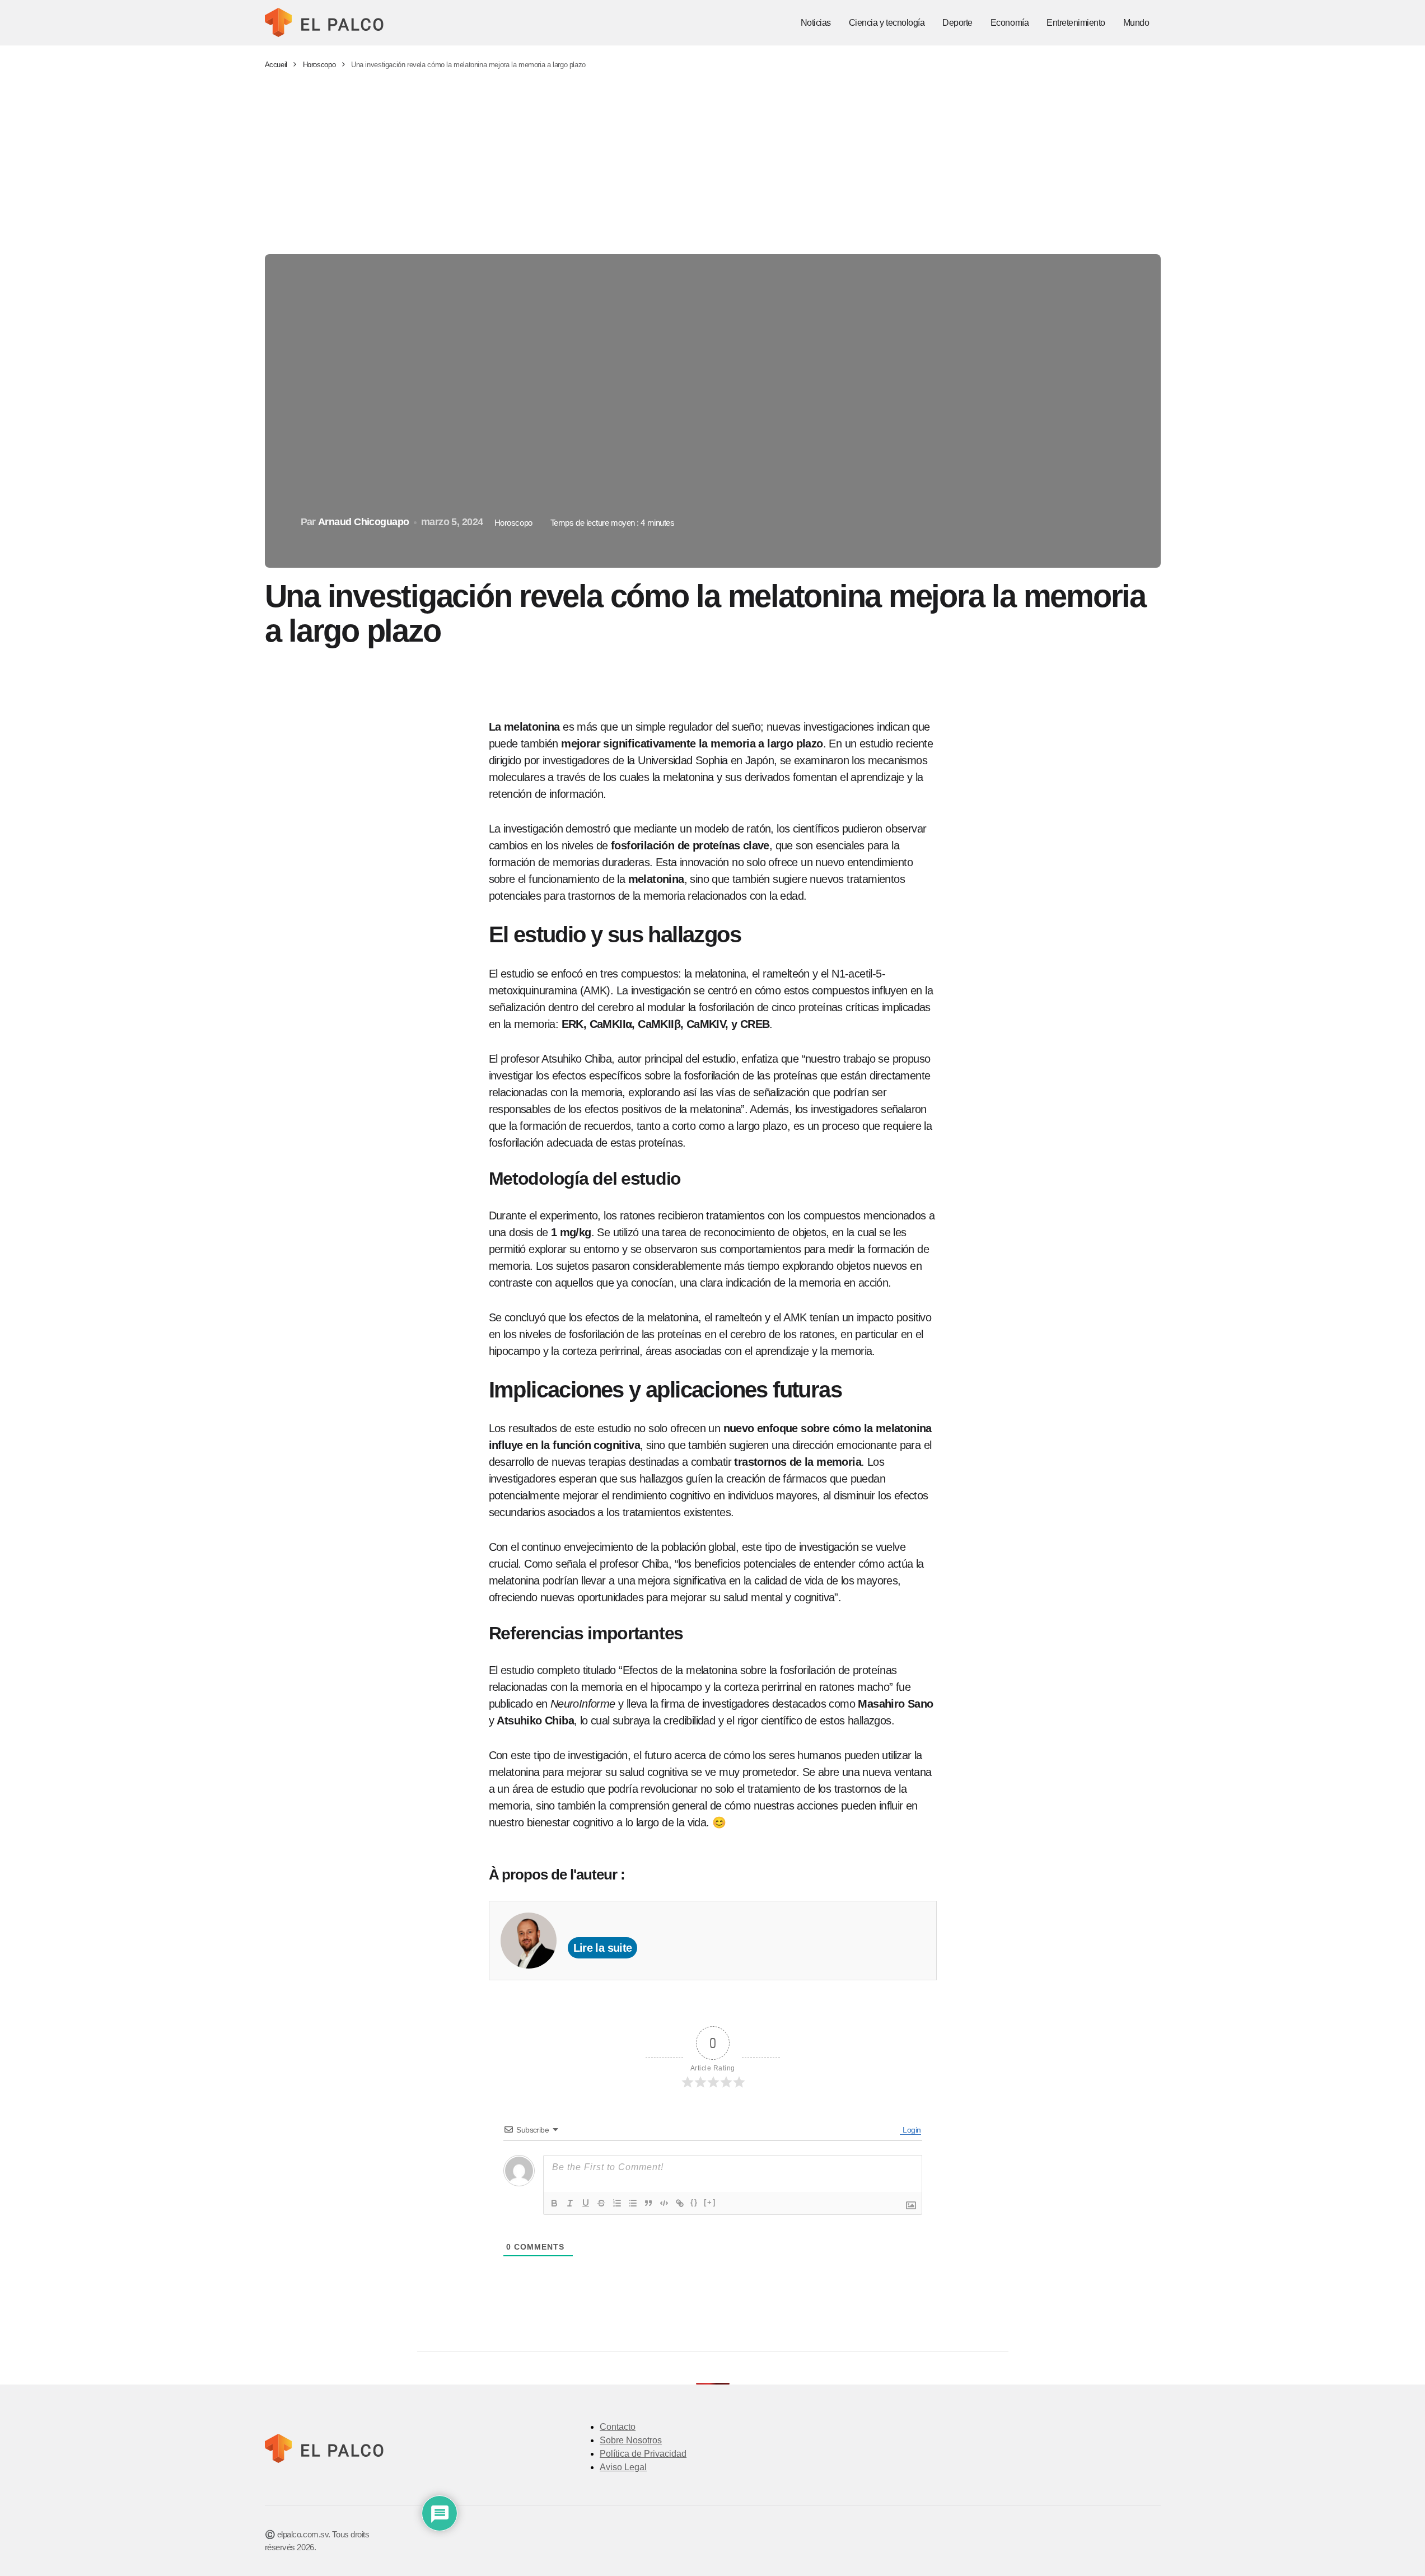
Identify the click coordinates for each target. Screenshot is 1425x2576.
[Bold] (554, 2203)
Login (911, 2130)
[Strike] (601, 2203)
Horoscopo (319, 65)
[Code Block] (664, 2203)
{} (694, 2202)
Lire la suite (603, 1948)
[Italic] (570, 2203)
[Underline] (586, 2203)
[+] (710, 2202)
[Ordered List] (617, 2203)
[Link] (680, 2203)
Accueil (276, 65)
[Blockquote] (648, 2203)
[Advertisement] (713, 162)
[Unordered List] (633, 2203)
